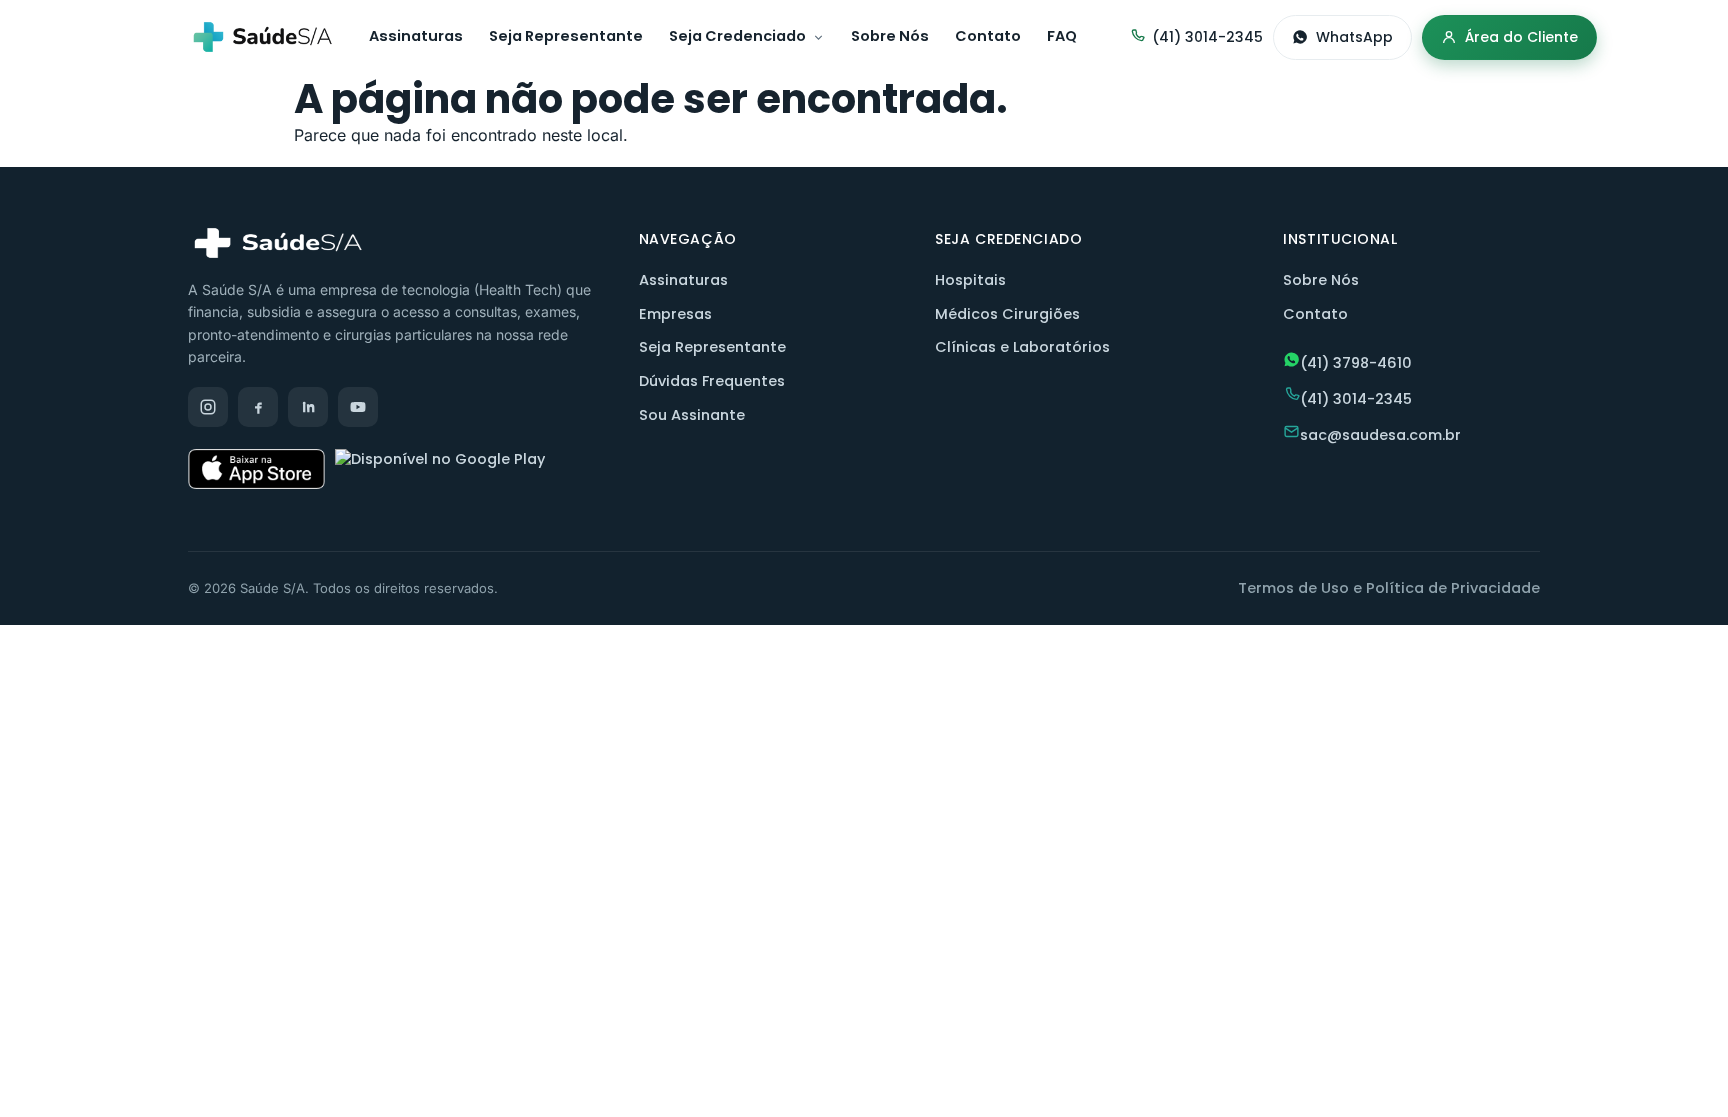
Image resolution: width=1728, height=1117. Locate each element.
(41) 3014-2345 (1207, 37)
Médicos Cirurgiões (1007, 314)
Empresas (675, 314)
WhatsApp (1354, 37)
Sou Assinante (692, 415)
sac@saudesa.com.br (1380, 435)
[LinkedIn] (308, 407)
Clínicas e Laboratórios (1022, 347)
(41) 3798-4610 (1356, 363)
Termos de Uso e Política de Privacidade (1389, 588)
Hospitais (970, 280)
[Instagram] (208, 407)
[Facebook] (258, 407)
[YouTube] (358, 407)
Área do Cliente (1521, 37)
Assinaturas (416, 36)
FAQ (1062, 36)
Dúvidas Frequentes (712, 381)
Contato (988, 36)
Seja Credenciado (737, 36)
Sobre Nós (890, 36)
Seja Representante (566, 36)
